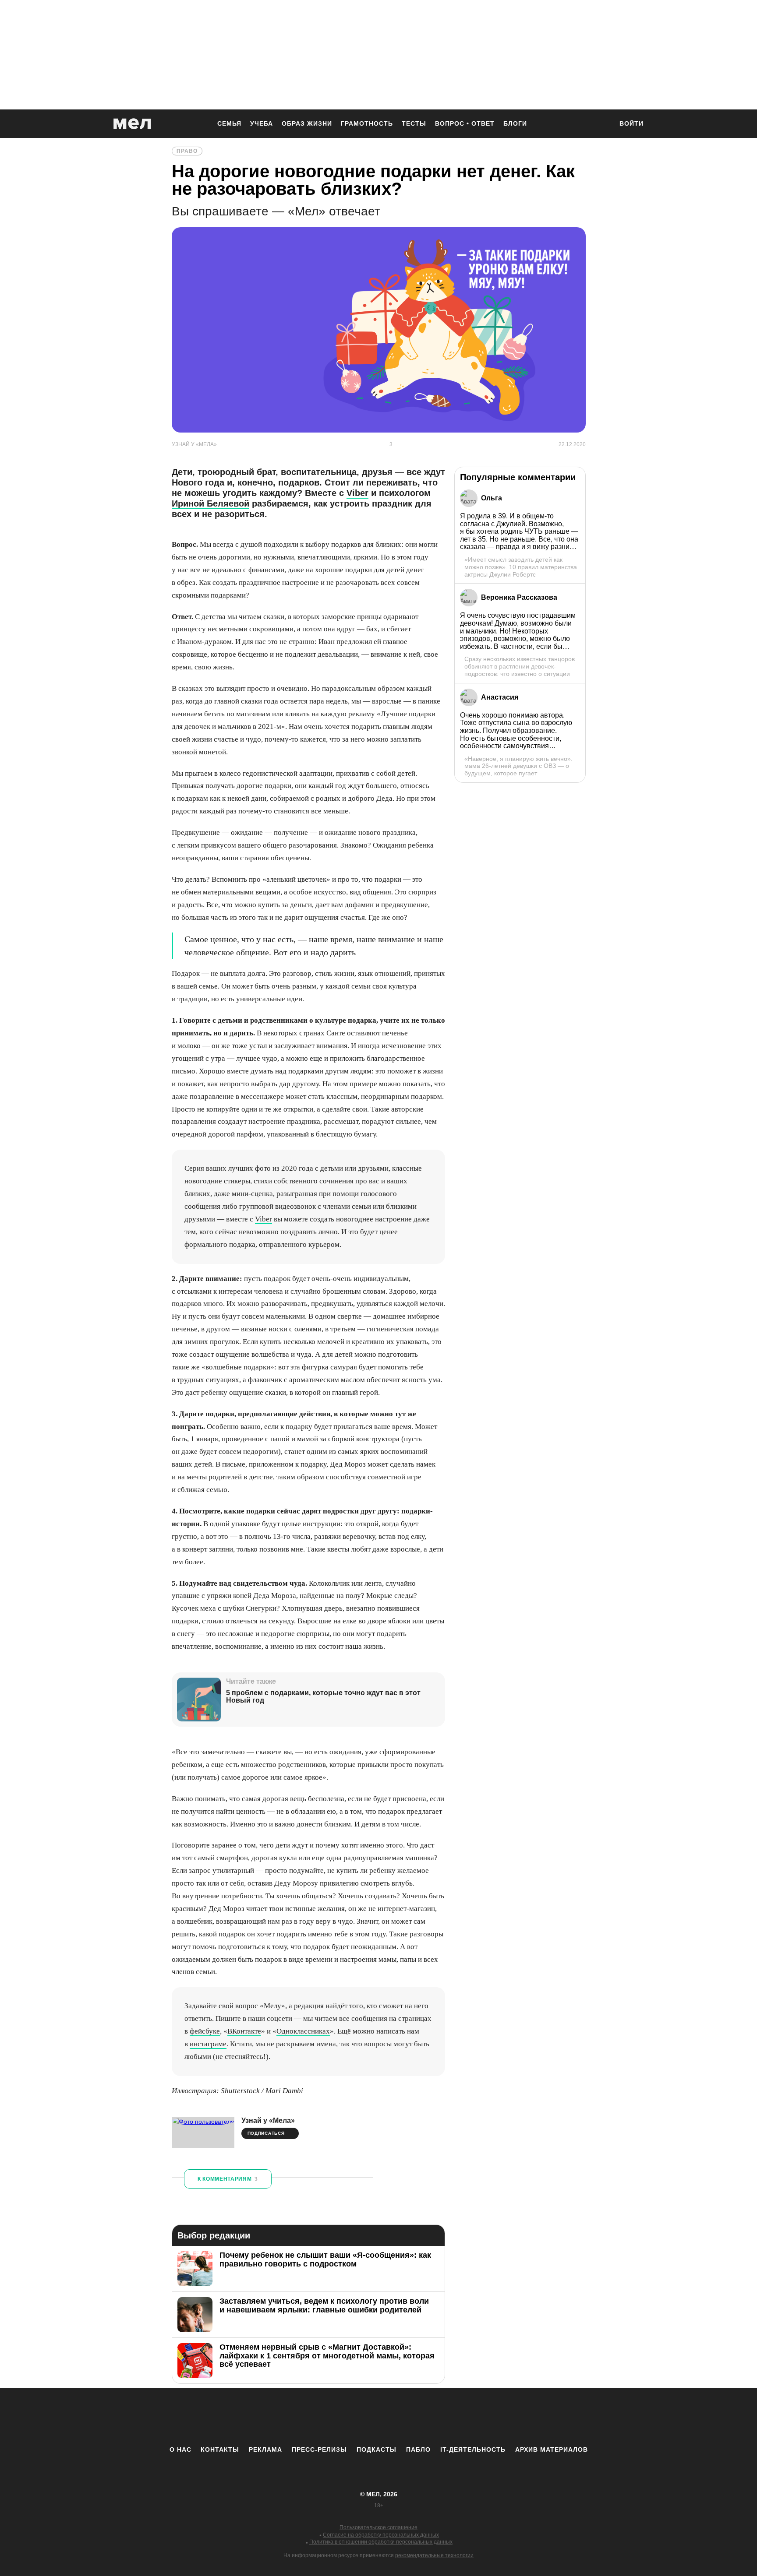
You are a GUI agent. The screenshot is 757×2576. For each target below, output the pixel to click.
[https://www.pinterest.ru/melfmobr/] (403, 2417)
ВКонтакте (244, 2031)
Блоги (515, 123)
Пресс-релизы (319, 2449)
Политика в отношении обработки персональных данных (381, 2542)
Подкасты (377, 2449)
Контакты (220, 2449)
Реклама (265, 2449)
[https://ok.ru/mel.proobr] (427, 2417)
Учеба (262, 123)
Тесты (414, 123)
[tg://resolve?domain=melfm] (306, 2417)
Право (187, 151)
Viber (357, 493)
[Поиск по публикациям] (602, 124)
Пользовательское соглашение (378, 2527)
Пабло (418, 2449)
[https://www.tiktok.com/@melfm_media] (378, 2417)
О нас (180, 2449)
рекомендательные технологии (434, 2555)
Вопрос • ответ (465, 123)
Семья (229, 123)
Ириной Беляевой (210, 503)
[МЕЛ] (132, 124)
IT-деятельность (473, 2449)
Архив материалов (552, 2449)
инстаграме (208, 2044)
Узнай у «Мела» (268, 2120)
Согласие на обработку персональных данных (381, 2535)
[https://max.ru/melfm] (451, 2417)
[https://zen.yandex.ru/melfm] (330, 2417)
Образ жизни (307, 123)
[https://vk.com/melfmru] (354, 2417)
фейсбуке (205, 2031)
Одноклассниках (303, 2031)
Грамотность (367, 123)
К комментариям (228, 2179)
